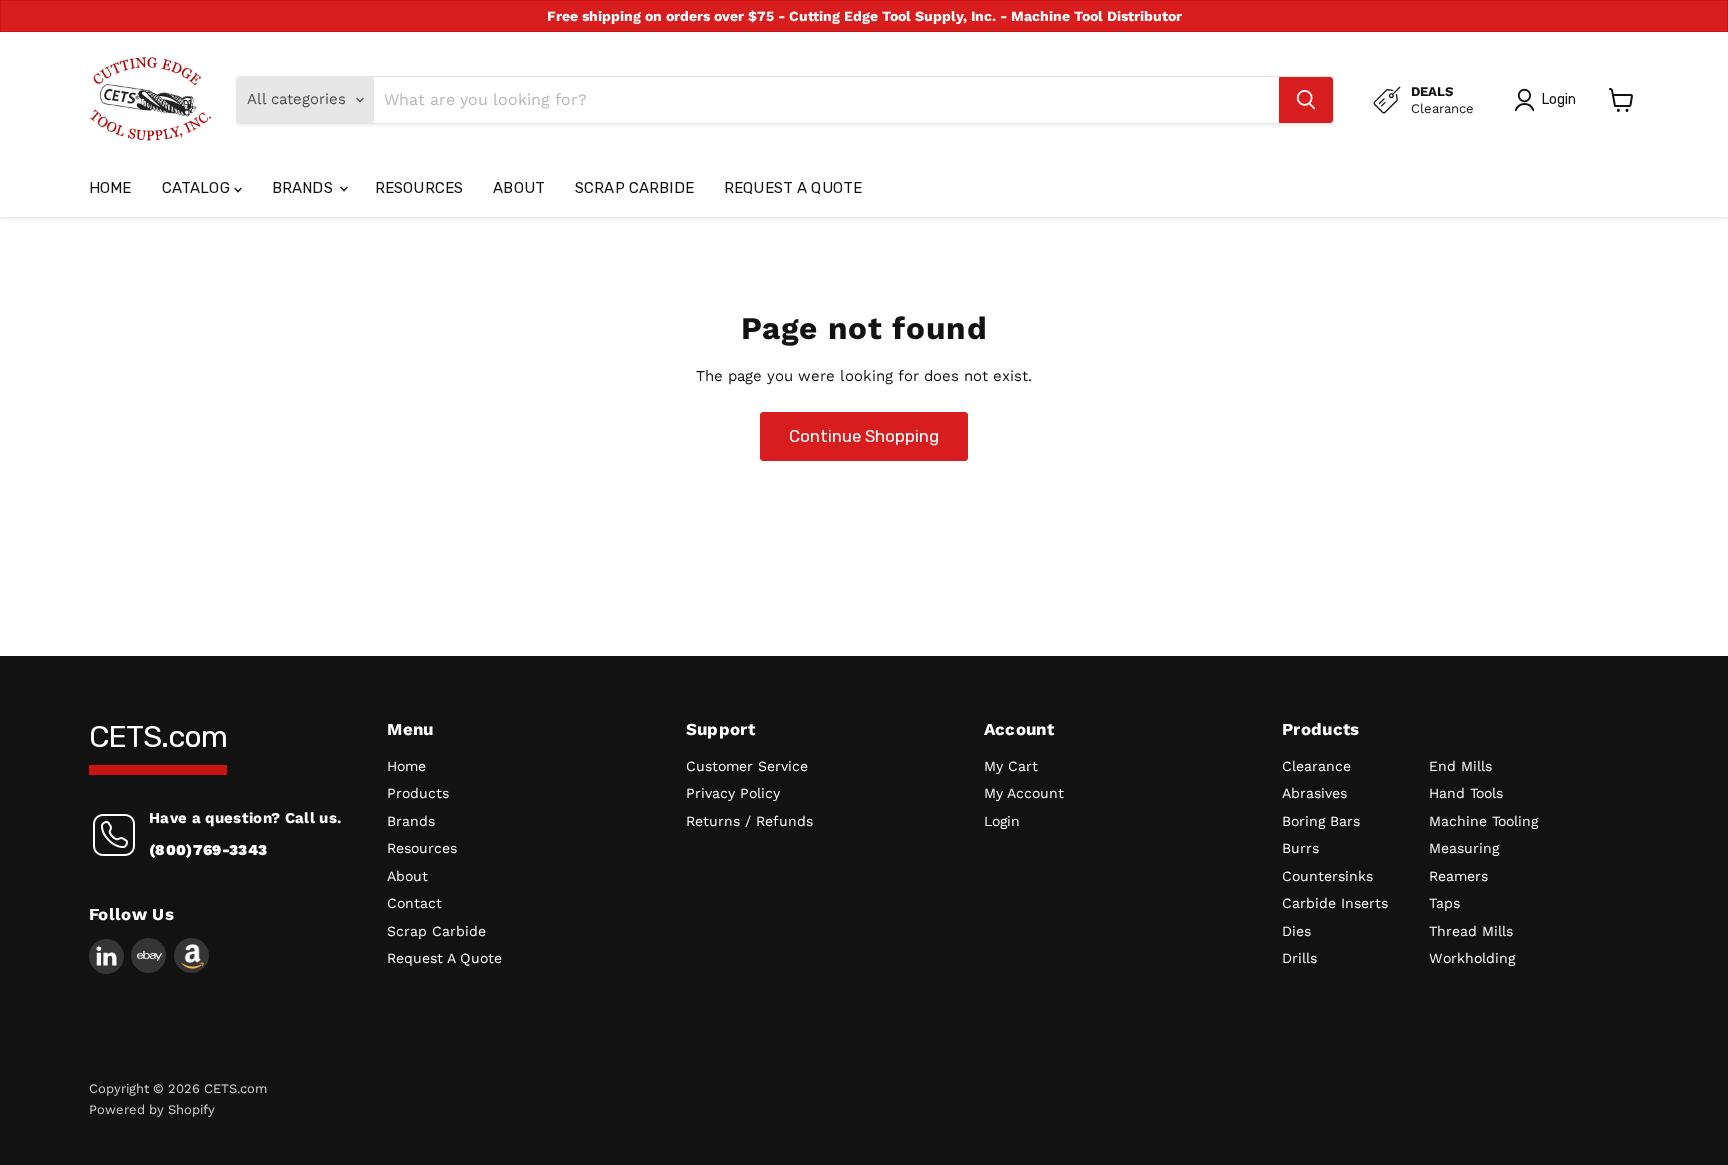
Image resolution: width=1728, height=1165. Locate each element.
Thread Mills (1471, 931)
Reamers (1458, 876)
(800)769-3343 (208, 850)
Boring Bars (1321, 821)
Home (110, 188)
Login (1002, 821)
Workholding (1472, 958)
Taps (1444, 903)
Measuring (1464, 848)
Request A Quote (793, 188)
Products (418, 793)
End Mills (1460, 766)
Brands (304, 188)
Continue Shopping (864, 436)
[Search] (1306, 100)
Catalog (198, 188)
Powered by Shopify (152, 1109)
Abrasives (1314, 793)
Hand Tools (1466, 793)
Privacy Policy (733, 793)
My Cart (1011, 766)
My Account (1024, 793)
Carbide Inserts (1335, 903)
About (519, 188)
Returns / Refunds (749, 821)
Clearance (1316, 766)
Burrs (1300, 848)
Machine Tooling (1483, 821)
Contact (414, 903)
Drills (1299, 958)
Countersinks (1327, 876)
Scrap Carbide (634, 188)
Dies (1296, 931)
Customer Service (747, 766)
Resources (419, 188)
